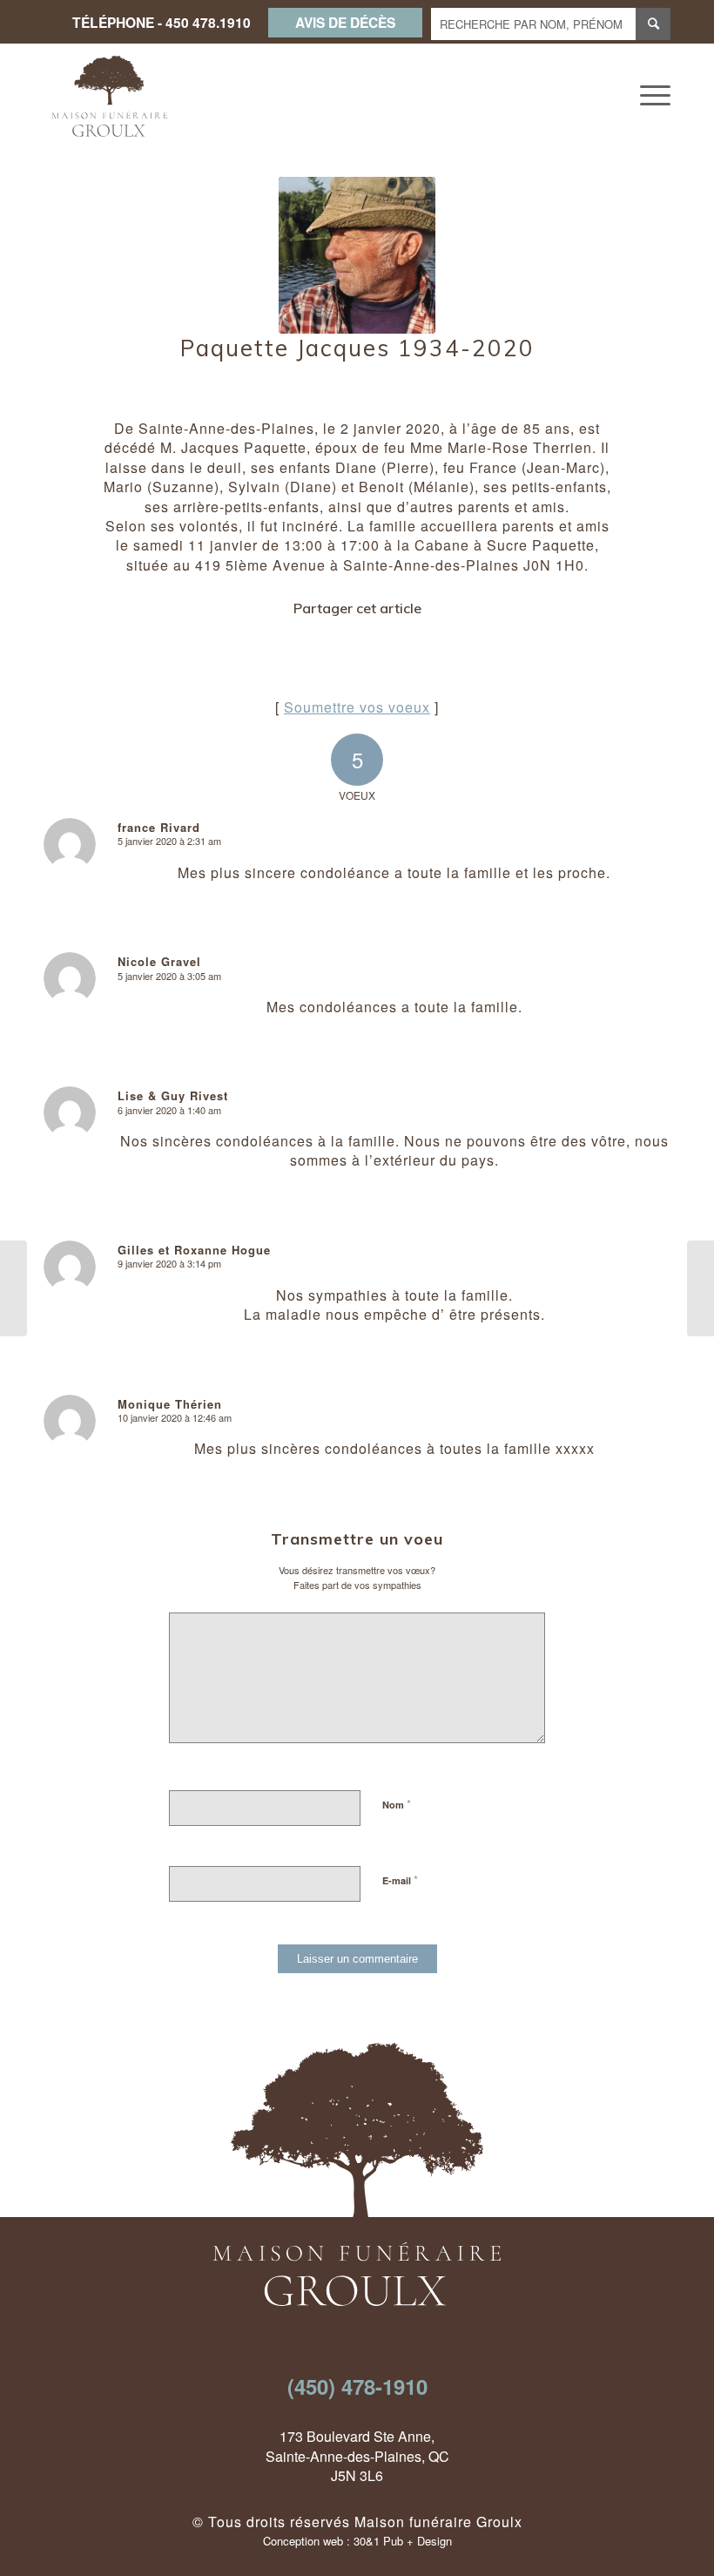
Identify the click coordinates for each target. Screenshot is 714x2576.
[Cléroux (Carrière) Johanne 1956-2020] (701, 1288)
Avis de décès (345, 22)
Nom (397, 1804)
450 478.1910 (208, 22)
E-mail (400, 1880)
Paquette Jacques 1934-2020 (357, 348)
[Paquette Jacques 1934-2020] (357, 255)
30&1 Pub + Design (403, 2541)
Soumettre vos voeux (357, 707)
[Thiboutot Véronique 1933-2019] (13, 1288)
